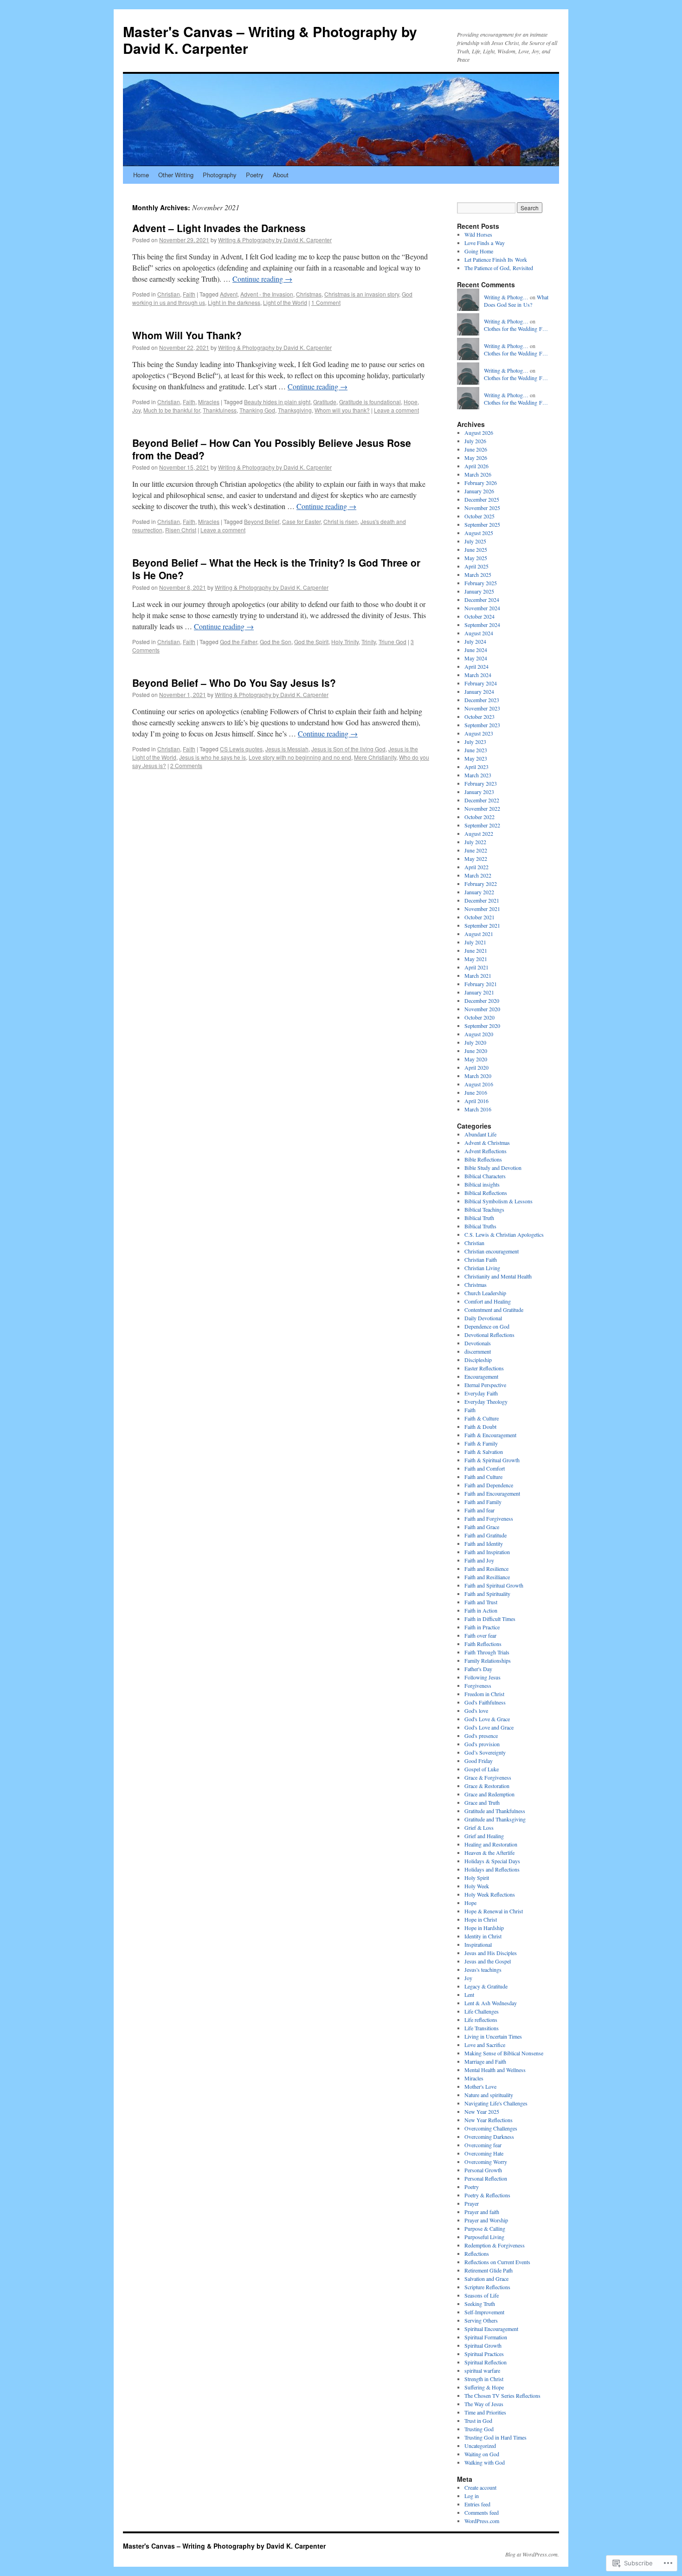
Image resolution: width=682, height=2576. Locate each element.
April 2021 (476, 967)
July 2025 (475, 541)
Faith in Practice (482, 1627)
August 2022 (479, 833)
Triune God (392, 642)
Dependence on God (487, 1326)
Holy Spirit (477, 1878)
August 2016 (479, 1084)
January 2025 (479, 591)
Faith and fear (479, 1510)
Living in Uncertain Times (493, 2036)
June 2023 (476, 750)
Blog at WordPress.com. (532, 2554)
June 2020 (476, 1051)
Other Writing (176, 175)
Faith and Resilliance (487, 1577)
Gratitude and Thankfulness (495, 1811)
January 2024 (479, 691)
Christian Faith (481, 1259)
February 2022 (481, 884)
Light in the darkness (234, 302)
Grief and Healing (484, 1836)
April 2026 (476, 466)
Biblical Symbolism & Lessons (499, 1201)
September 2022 (482, 825)
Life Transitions (482, 2028)
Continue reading (262, 279)
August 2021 (479, 934)
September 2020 (482, 1026)
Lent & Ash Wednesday (491, 2003)
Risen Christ (181, 530)
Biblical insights (482, 1184)
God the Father (238, 642)
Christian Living (482, 1268)
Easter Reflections (484, 1368)
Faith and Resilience (486, 1569)
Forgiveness (478, 1685)
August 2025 (479, 533)
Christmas (309, 294)
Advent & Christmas (487, 1143)
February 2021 (481, 984)
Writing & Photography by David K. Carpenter (275, 240)
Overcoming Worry (486, 2162)
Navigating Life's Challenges (496, 2103)
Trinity (369, 642)
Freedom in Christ (484, 1694)
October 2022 (479, 817)
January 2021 (479, 992)
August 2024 (479, 633)
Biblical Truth (479, 1218)
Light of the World (285, 302)
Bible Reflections (483, 1159)
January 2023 (479, 792)
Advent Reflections (486, 1151)
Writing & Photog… (506, 297)
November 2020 (482, 1009)
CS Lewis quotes (241, 749)
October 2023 (479, 717)
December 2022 (482, 800)
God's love (476, 1711)
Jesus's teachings (483, 1969)
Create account (480, 2487)
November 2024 (482, 608)
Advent (229, 294)
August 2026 (479, 433)
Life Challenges (482, 2011)
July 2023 (475, 742)
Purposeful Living (484, 2237)
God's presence (481, 1736)
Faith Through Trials (487, 1652)
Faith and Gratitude (486, 1535)
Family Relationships (488, 1660)
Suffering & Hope (484, 2387)
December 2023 (482, 700)
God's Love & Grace (487, 1719)
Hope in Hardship (484, 1928)
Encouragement (481, 1376)
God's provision (482, 1744)
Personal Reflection (486, 2178)
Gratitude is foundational (370, 402)
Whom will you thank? (342, 410)
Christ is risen (341, 521)
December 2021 (482, 900)
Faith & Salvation (484, 1452)
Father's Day (478, 1669)
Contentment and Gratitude (494, 1310)
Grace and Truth (482, 1802)
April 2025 (476, 566)
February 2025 (481, 583)
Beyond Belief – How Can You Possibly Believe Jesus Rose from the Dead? (272, 449)
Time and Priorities (485, 2412)
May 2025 (476, 558)
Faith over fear (480, 1635)
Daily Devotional (483, 1318)
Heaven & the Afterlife (489, 1853)
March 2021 (478, 975)
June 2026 (476, 449)
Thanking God (257, 410)
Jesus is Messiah (287, 749)
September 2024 (482, 625)
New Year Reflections (489, 2120)
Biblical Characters (485, 1176)
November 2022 (482, 808)
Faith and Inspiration (487, 1552)
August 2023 (479, 733)
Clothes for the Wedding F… (516, 329)
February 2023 (481, 783)
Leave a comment (396, 410)
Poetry (255, 175)
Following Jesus (483, 1677)
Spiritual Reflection (486, 2362)
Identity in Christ (483, 1936)
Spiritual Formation (486, 2337)
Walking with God (485, 2462)
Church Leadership (485, 1293)
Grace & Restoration (487, 1786)
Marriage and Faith (485, 2061)
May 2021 (476, 959)
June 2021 (476, 950)
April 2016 (476, 1101)
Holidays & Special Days (492, 1861)
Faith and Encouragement (492, 1493)
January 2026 (479, 491)
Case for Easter (301, 521)
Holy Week (477, 1886)
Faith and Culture (483, 1477)
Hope (411, 402)
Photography (220, 175)
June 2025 (476, 549)
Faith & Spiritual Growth (492, 1460)
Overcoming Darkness (489, 2137)
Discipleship (478, 1360)
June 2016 (476, 1092)
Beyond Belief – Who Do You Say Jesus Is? (234, 683)
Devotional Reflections (489, 1335)
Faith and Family (483, 1502)
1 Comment (326, 302)
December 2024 (482, 600)
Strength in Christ (484, 2379)
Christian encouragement (492, 1251)
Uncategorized (480, 2446)
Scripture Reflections (487, 2287)
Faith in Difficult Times (490, 1619)
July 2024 (475, 641)
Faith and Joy (479, 1560)
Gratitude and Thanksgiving (495, 1819)
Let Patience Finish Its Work (496, 259)
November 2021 (482, 909)
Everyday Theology (486, 1401)
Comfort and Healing (488, 1301)
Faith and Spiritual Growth (494, 1585)
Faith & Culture (482, 1418)
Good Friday (479, 1761)
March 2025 (478, 575)
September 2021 (482, 925)
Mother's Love (480, 2086)
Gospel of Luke (482, 1769)
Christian (169, 294)
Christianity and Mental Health (498, 1276)
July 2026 (475, 441)
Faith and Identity (484, 1543)
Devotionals (478, 1343)
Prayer (472, 2203)
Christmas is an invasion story (362, 294)
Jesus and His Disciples (491, 1953)
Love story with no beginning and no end (300, 757)
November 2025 (482, 508)
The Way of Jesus (484, 2404)
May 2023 (476, 758)
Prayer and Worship (486, 2220)
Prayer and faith (482, 2212)
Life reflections (481, 2020)
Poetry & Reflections (487, 2195)
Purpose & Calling (485, 2228)
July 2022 (475, 842)
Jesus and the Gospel (488, 1961)
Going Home (479, 251)
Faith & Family (481, 1443)
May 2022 (476, 859)
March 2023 (478, 775)
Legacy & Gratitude (486, 1986)
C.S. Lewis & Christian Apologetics (504, 1234)
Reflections (477, 2253)
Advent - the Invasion (267, 294)
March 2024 (478, 675)
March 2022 (478, 875)
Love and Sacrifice (485, 2045)
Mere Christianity (375, 757)
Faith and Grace (482, 1527)
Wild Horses (478, 234)
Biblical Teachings (484, 1209)
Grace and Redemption (489, 1794)
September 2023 (482, 725)
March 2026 (478, 474)
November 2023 (482, 708)
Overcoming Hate (484, 2153)
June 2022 (476, 850)
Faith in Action (481, 1610)
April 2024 (476, 666)
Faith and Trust (481, 1602)
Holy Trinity (345, 642)
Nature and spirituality (489, 2095)
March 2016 (478, 1109)
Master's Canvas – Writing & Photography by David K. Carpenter (270, 40)
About (281, 175)
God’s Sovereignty (485, 1752)
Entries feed (477, 2504)
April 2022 (476, 867)
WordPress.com (482, 2521)
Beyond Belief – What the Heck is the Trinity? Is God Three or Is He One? (276, 569)
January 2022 (479, 892)
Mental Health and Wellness (495, 2070)
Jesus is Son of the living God (348, 749)
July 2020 (475, 1042)
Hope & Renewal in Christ (494, 1911)
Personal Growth (483, 2170)
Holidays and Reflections (492, 1869)
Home (141, 175)
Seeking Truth (480, 2304)
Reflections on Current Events (497, 2262)
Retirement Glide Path (489, 2270)
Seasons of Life (482, 2295)
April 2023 (476, 767)
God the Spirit (311, 642)
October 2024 (479, 616)
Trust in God (478, 2421)
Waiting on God (482, 2454)
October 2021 (479, 917)
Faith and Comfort (485, 1468)
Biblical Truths (480, 1226)
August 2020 (479, 1034)
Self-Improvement (484, 2312)
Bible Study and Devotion (493, 1168)
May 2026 (476, 458)
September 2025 (482, 524)
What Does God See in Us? (516, 301)
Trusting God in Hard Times (495, 2437)
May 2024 (476, 658)
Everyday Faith (481, 1393)
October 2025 (479, 516)
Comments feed (482, 2512)
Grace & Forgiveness (488, 1777)
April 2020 (476, 1067)
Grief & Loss (479, 1827)
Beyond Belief (262, 521)
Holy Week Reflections (490, 1894)
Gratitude (325, 402)
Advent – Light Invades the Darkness (219, 228)
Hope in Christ (481, 1919)
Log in (472, 2496)
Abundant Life (480, 1134)
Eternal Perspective (485, 1385)
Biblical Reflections (486, 1193)
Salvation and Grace (486, 2279)
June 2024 (476, 650)
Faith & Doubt (480, 1427)
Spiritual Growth (483, 2345)
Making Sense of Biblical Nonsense (504, 2053)
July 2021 (475, 942)
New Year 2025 (482, 2111)
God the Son (276, 642)
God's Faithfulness (485, 1702)
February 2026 (481, 483)
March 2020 (478, 1076)
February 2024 (481, 683)
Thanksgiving (295, 410)
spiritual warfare (482, 2370)
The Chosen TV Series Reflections (502, 2395)
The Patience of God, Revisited (499, 268)
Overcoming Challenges (491, 2128)
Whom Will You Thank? (187, 335)
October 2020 (479, 1017)
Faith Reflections (483, 1644)
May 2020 (476, 1059)
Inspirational (478, 1944)
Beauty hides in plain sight (277, 402)
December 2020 (482, 1001)
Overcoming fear (483, 2145)
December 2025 (482, 499)
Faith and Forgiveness (489, 1518)
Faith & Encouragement (490, 1435)
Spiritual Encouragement (491, 2329)
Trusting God (479, 2429)
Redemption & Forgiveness (495, 2245)
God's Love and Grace (489, 1727)
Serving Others (481, 2320)
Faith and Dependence (489, 1485)
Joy (136, 410)
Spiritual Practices (484, 2354)
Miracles (209, 402)
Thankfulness (220, 410)
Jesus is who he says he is (212, 757)
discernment (478, 1351)
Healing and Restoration (491, 1844)
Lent (469, 1995)
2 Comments (186, 765)
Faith (189, 294)
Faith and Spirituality (487, 1594)
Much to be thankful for (172, 410)
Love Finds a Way (485, 243)
